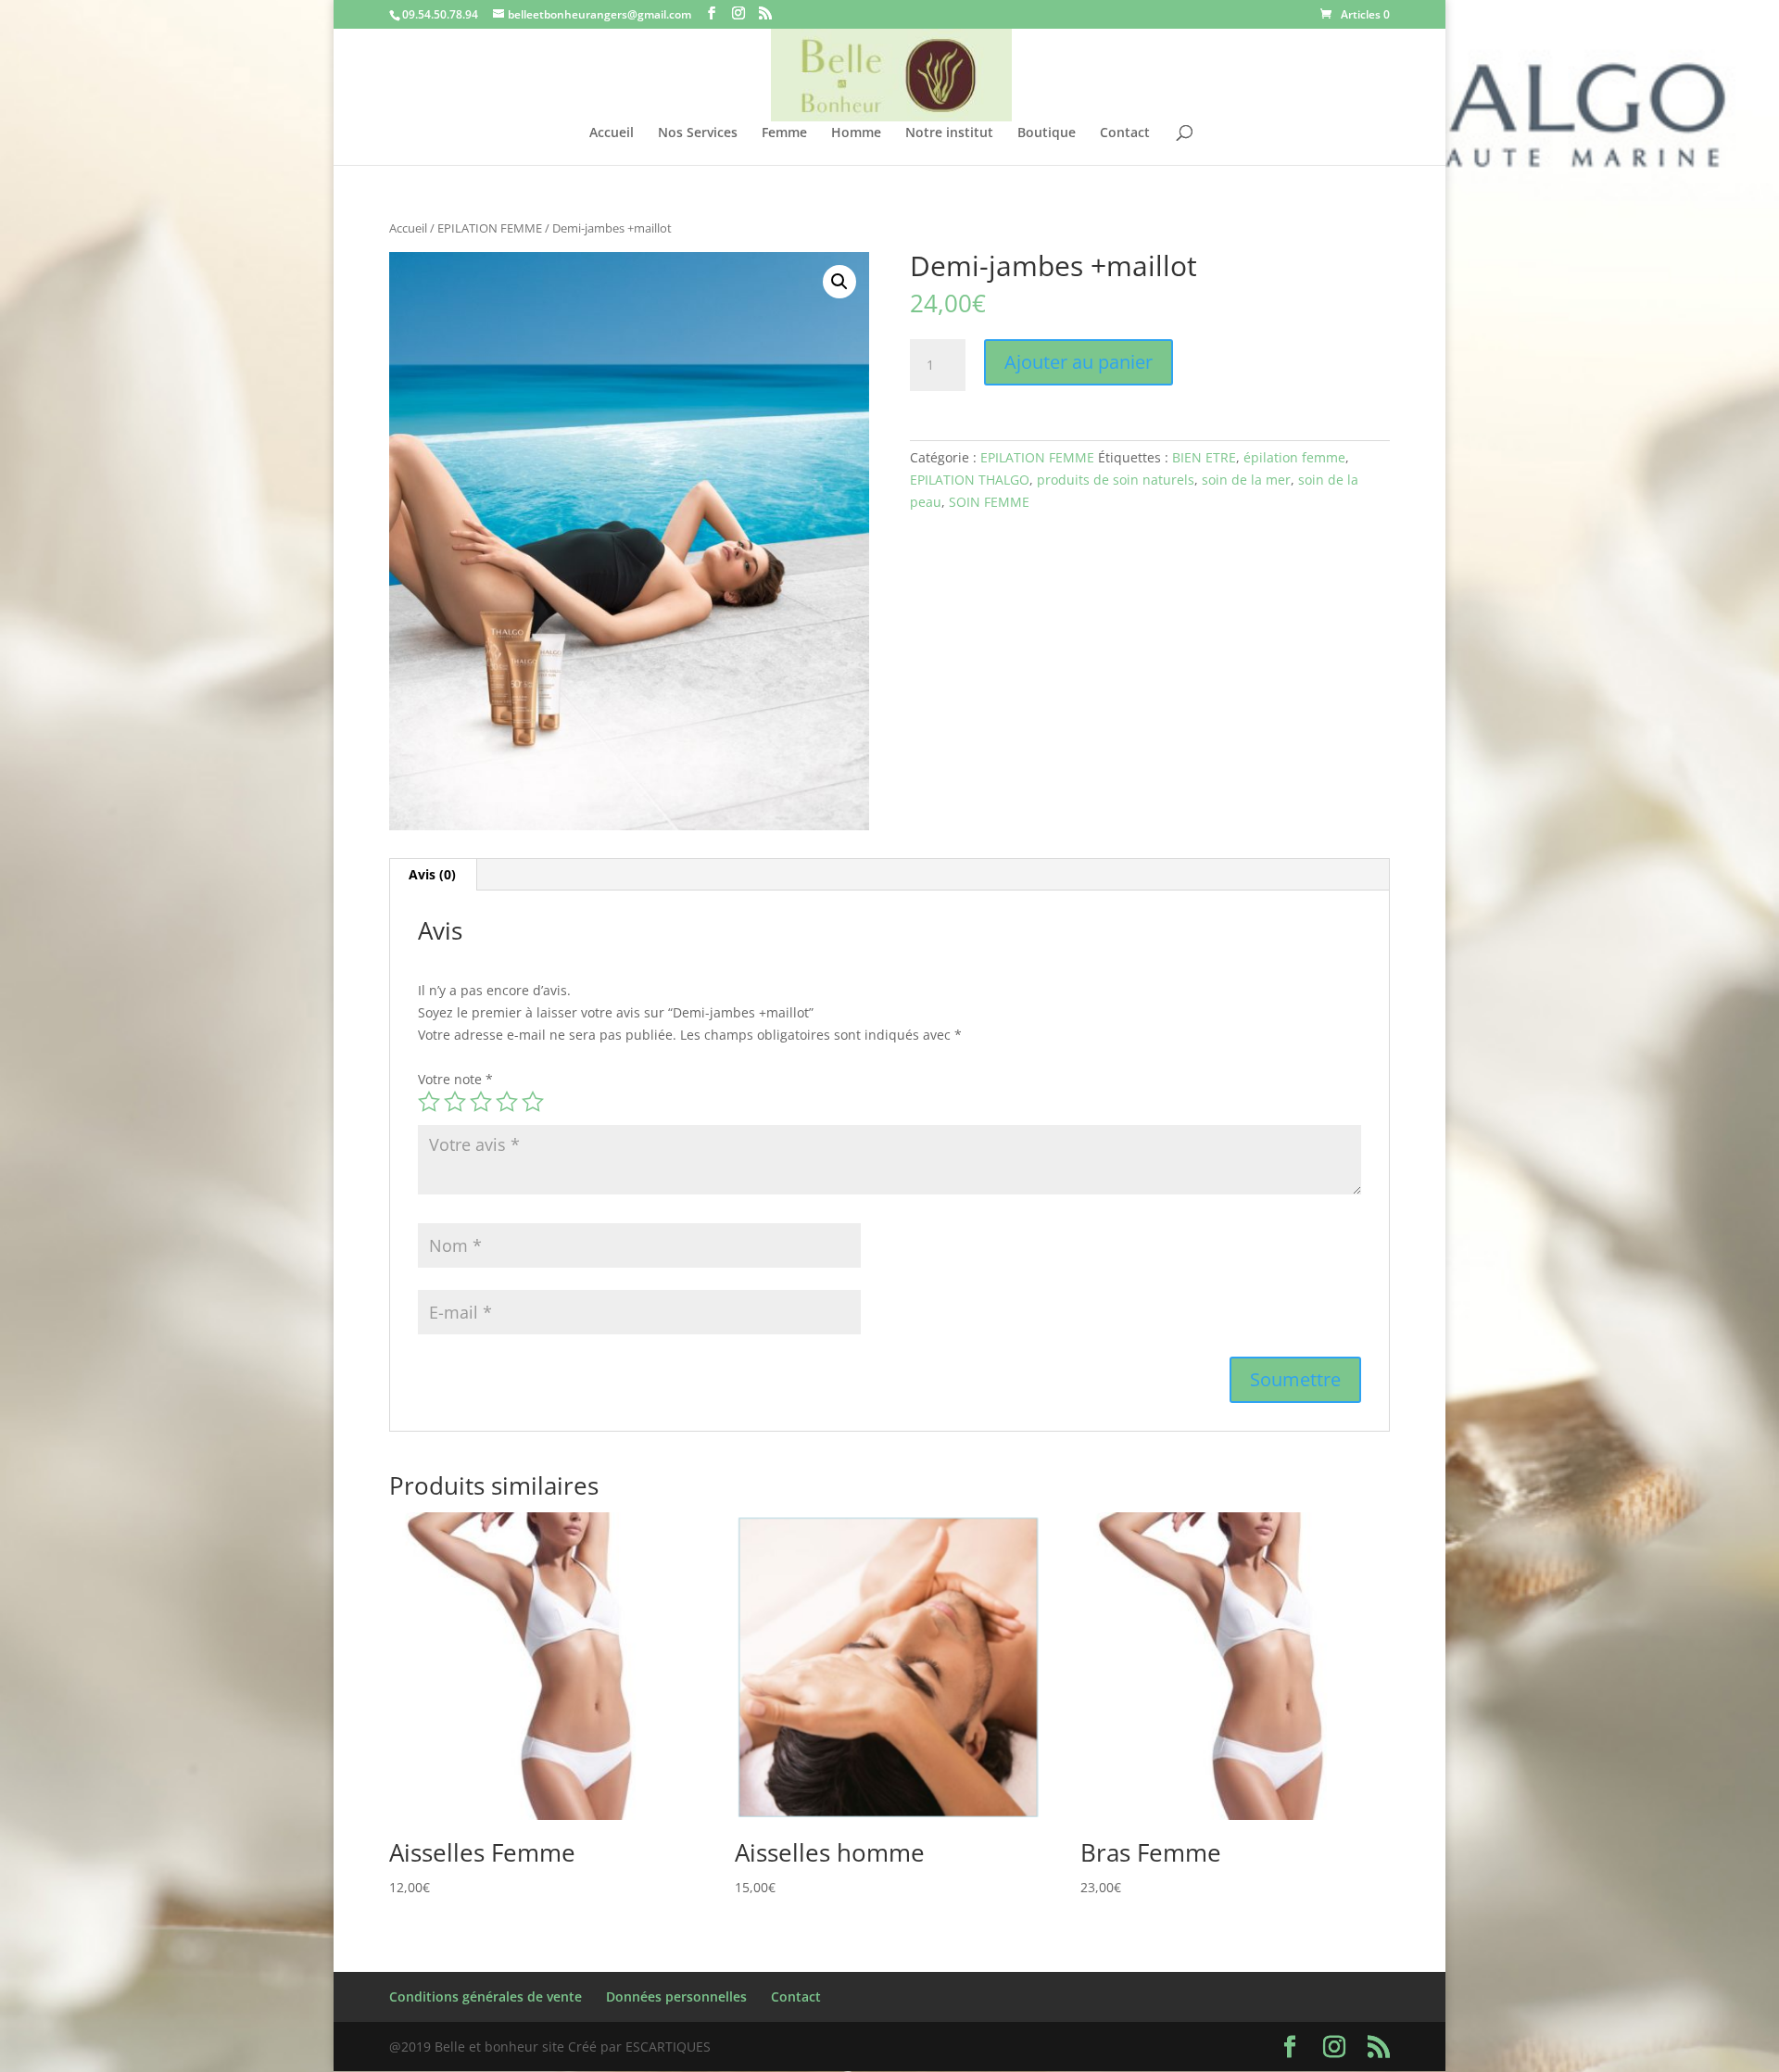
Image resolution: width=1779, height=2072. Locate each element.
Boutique (1047, 133)
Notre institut (949, 133)
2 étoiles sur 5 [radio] (455, 1102)
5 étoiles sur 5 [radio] (533, 1102)
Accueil (612, 133)
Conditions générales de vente (486, 1996)
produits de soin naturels (1116, 480)
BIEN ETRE (1204, 457)
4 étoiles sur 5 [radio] (507, 1102)
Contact (1125, 133)
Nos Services (698, 133)
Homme (856, 133)
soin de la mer (1246, 480)
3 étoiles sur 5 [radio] (481, 1102)
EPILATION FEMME (490, 228)
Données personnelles (676, 1996)
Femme (784, 133)
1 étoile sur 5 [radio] (429, 1102)
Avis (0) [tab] (432, 874)
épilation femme (1294, 457)
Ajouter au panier (1079, 362)
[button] (839, 282)
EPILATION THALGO (970, 480)
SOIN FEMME (989, 502)
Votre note (455, 1079)
